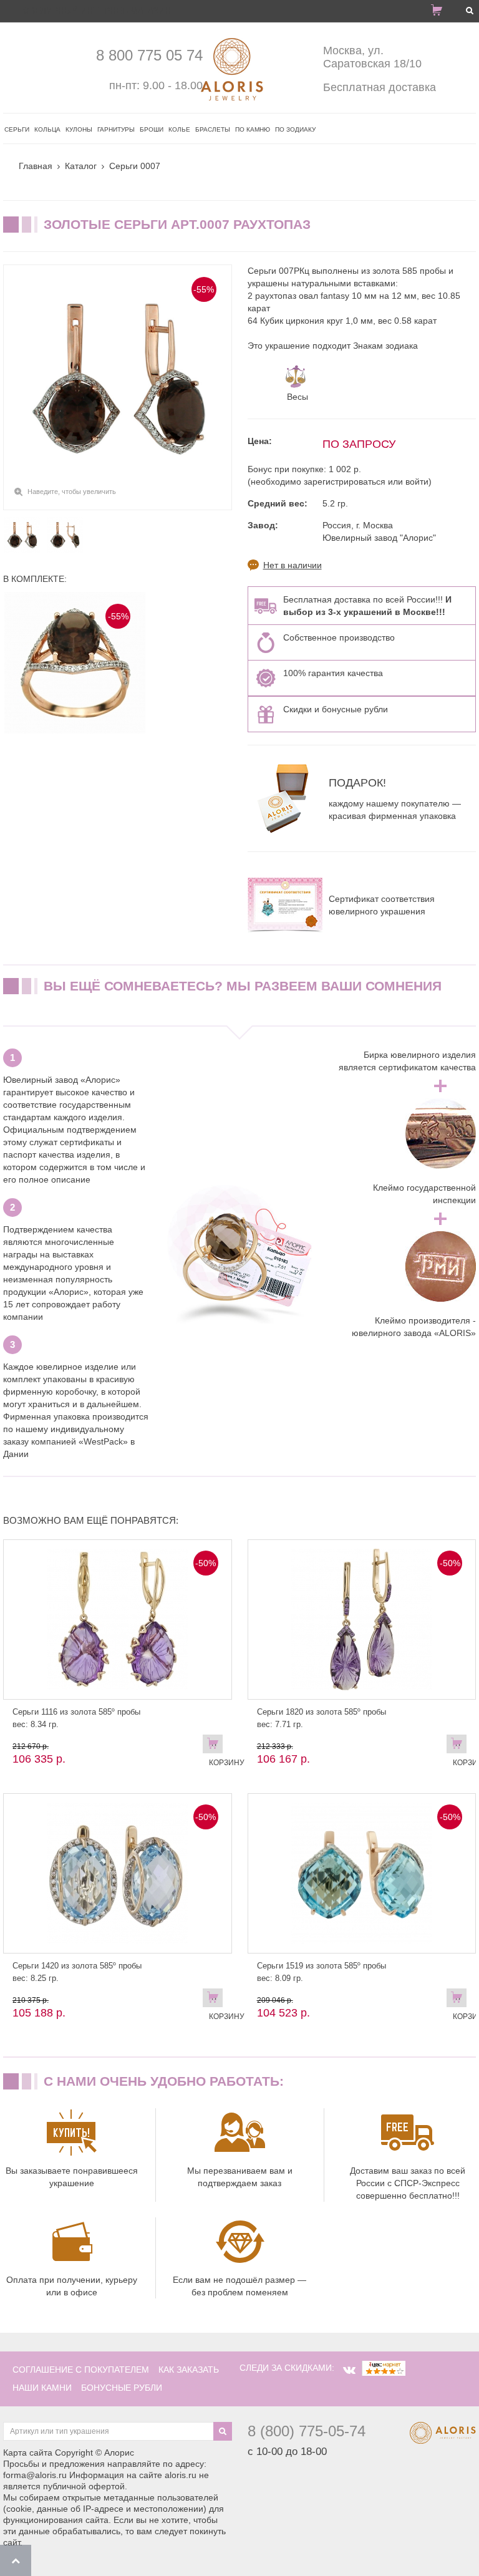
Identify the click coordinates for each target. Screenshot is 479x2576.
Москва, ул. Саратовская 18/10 (372, 57)
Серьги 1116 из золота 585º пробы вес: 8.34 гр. (76, 1718)
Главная (36, 166)
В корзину (216, 1746)
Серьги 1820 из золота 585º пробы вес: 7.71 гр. (322, 1718)
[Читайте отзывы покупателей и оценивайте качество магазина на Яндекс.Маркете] (384, 2368)
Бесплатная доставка (380, 87)
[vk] (349, 2370)
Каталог (81, 166)
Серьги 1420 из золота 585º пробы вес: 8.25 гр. (77, 1972)
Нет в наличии (293, 565)
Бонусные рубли (122, 2388)
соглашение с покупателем (81, 2370)
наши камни (42, 2388)
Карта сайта (28, 2453)
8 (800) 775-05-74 (307, 2431)
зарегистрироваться (345, 482)
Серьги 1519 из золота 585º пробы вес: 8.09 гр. (322, 1972)
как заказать (189, 2370)
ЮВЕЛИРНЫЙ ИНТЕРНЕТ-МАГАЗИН (96, 11)
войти (417, 482)
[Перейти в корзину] (442, 12)
